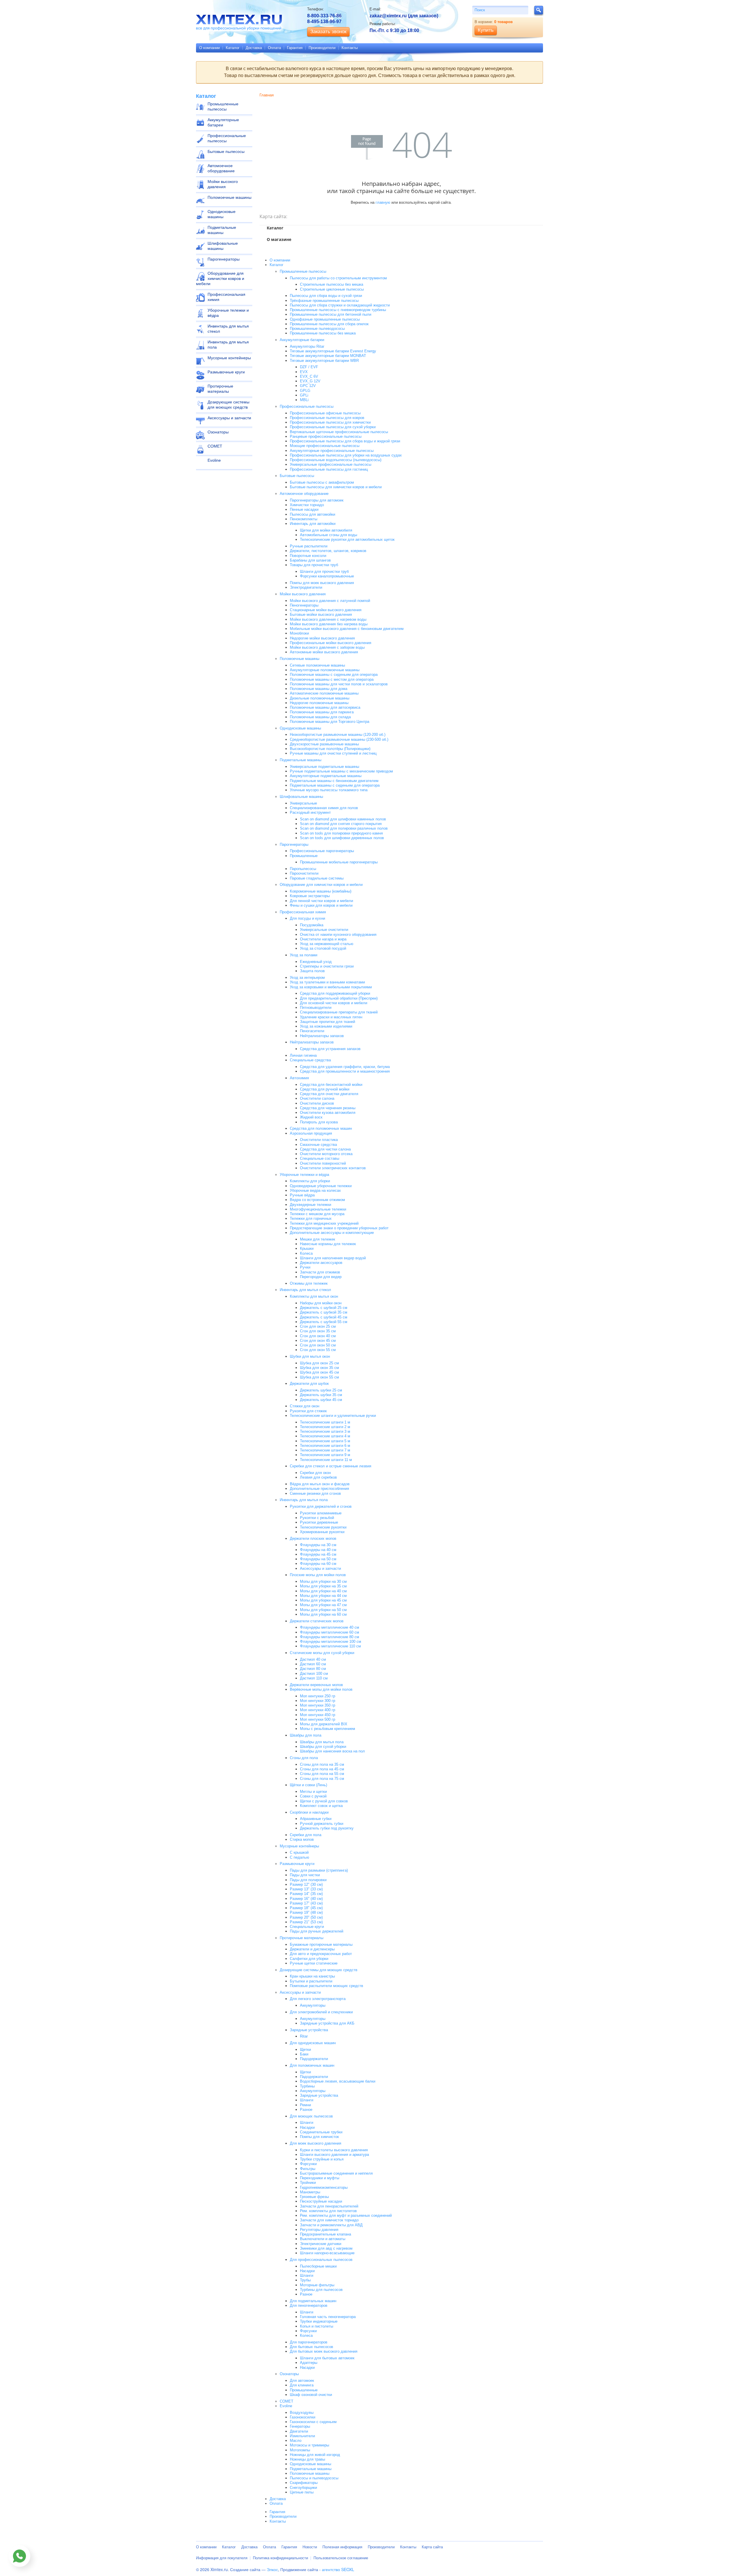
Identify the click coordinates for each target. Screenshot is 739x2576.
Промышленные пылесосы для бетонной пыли (331, 314)
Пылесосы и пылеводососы (314, 2478)
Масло (296, 2441)
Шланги (307, 2100)
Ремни (305, 2105)
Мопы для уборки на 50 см (323, 1610)
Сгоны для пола (304, 1758)
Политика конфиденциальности (280, 2558)
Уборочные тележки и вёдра (228, 313)
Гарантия (295, 48)
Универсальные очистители (324, 930)
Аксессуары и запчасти (229, 418)
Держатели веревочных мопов (316, 1685)
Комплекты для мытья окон (314, 1296)
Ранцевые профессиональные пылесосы (326, 436)
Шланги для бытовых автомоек (327, 2358)
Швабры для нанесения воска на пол (332, 1751)
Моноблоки (299, 633)
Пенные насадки (304, 509)
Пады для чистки (305, 1875)
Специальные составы (320, 1158)
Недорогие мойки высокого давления (322, 638)
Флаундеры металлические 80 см (330, 1637)
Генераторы (300, 2426)
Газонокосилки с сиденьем (313, 2422)
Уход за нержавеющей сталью (327, 944)
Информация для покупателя (222, 2558)
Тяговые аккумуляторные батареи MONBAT (328, 356)
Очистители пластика (319, 1140)
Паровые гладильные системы (317, 878)
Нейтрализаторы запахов (322, 1036)
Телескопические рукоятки (323, 1527)
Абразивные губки (316, 1819)
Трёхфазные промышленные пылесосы (324, 301)
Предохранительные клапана (325, 2234)
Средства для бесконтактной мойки (331, 1085)
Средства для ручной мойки (325, 1089)
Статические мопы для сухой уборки (322, 1653)
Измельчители (302, 2436)
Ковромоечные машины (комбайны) (321, 891)
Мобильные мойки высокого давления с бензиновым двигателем (347, 629)
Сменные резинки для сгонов (315, 1493)
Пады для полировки (308, 1880)
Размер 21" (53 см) (306, 1922)
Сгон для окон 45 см (318, 1341)
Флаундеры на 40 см (318, 1550)
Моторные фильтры (317, 2285)
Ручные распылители (309, 546)
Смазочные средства (318, 1145)
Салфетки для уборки (309, 1959)
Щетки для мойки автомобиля (326, 530)
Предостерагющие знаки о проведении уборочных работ (339, 1228)
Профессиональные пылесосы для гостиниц (329, 469)
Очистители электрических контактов (333, 1168)
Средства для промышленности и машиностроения (345, 1071)
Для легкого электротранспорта (318, 1999)
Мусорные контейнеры (229, 358)
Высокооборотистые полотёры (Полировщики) (330, 749)
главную (383, 202)
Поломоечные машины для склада (320, 717)
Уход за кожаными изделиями (326, 1026)
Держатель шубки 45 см (321, 1400)
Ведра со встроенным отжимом (317, 1200)
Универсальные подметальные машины (324, 767)
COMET (215, 446)
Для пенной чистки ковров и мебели (321, 901)
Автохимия (299, 1078)
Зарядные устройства (309, 2030)
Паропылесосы (303, 869)
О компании (209, 48)
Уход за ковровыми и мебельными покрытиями (331, 987)
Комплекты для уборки (310, 1181)
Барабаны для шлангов (310, 560)
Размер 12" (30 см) (306, 1884)
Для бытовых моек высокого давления (324, 2351)
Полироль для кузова (319, 1122)
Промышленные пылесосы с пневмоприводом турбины (338, 310)
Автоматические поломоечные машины (324, 693)
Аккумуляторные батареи (223, 122)
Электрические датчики (321, 2244)
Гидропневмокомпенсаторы (324, 2187)
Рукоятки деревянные (319, 1522)
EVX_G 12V (310, 381)
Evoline (214, 460)
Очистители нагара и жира (323, 939)
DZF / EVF (309, 367)
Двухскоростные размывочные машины (324, 744)
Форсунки (308, 2164)
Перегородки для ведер (321, 1277)
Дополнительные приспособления (319, 1489)
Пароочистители (304, 873)
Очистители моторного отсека (326, 1154)
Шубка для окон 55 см (319, 1377)
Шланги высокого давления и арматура (334, 2155)
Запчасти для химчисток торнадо (329, 2220)
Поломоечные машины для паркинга (322, 712)
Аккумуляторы (313, 2005)
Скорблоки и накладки (309, 1812)
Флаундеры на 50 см (318, 1559)
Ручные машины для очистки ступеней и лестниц (333, 753)
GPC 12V (308, 386)
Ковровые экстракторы (310, 896)
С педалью (299, 1857)
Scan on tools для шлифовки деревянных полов (342, 838)
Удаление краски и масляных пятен (331, 1017)
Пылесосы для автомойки (312, 514)
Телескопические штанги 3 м (325, 1431)
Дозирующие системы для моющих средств (228, 405)
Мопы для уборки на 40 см (323, 1591)
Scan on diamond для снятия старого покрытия (341, 824)
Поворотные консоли (308, 556)
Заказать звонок (328, 32)
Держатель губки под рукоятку (327, 1828)
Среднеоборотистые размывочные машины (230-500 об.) (339, 739)
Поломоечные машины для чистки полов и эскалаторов (339, 684)
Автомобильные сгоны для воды (329, 535)
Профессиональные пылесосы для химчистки (330, 422)
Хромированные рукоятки (322, 1532)
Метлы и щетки (313, 1792)
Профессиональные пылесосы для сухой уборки (333, 427)
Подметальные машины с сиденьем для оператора (335, 785)
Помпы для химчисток (319, 2137)
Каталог (233, 48)
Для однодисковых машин (313, 2043)
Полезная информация (342, 2547)
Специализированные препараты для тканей (339, 1012)
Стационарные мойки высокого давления (326, 610)
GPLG (305, 391)
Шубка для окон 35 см (319, 1368)
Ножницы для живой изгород (315, 2455)
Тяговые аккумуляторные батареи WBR (324, 361)
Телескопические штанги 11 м (326, 1460)
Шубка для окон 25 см (319, 1363)
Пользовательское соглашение (341, 2558)
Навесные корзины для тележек (328, 1244)
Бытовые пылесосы (226, 151)
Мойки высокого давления (223, 184)
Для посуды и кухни (307, 918)
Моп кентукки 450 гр (318, 1715)
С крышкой (299, 1852)
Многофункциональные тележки (318, 1209)
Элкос (272, 2569)
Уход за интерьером (307, 978)
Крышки (307, 1248)
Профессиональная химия (226, 297)
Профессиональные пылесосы (227, 138)
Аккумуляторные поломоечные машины (325, 670)
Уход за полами (304, 955)
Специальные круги (307, 1927)
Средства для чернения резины (328, 1108)
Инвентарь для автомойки (313, 524)
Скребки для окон (315, 1473)
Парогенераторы (224, 259)
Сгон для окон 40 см (318, 1336)
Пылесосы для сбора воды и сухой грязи (326, 296)
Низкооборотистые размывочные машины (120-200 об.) (338, 735)
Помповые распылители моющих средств (326, 1986)
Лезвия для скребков (318, 1477)
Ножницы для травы (307, 2459)
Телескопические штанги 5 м (325, 1441)
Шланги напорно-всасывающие (327, 2253)
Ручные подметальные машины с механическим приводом (341, 771)
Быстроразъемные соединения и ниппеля (336, 2173)
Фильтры (308, 2169)
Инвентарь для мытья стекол (228, 329)
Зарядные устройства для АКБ (327, 2023)
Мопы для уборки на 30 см (323, 1581)
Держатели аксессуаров (321, 1263)
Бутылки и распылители (311, 1981)
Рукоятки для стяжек (308, 1411)
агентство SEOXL (338, 2569)
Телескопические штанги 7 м (325, 1450)
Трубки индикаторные (319, 2321)
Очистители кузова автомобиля (328, 1113)
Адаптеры (309, 2363)
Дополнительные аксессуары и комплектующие (332, 1233)
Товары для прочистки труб (314, 565)
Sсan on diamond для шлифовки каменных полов (343, 819)
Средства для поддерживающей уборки (335, 993)
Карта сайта (432, 2547)
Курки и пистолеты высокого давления (334, 2150)
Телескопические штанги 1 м (325, 1422)
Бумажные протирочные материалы (321, 1944)
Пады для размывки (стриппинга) (319, 1870)
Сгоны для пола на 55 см (322, 1774)
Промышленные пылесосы (223, 106)
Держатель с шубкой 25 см (324, 1308)
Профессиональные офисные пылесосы (325, 413)
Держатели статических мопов (317, 1621)
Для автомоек (302, 2380)
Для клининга (302, 2385)
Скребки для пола (306, 1835)
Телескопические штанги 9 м (325, 1455)
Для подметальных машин (313, 2301)
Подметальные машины (222, 230)
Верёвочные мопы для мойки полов (321, 1689)
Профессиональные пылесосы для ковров (327, 418)
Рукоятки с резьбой (317, 1518)
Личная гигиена (303, 1055)
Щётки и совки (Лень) (308, 1785)
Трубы (305, 2280)
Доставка (254, 48)
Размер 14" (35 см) (306, 1894)
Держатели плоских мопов (313, 1538)
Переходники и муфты (320, 2178)
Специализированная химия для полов (324, 808)
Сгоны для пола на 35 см (322, 1764)
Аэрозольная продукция (311, 1133)
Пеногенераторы (304, 605)
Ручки (305, 1267)
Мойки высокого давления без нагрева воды (329, 624)
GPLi (304, 395)
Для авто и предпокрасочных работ (321, 1954)
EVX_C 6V (309, 376)
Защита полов (312, 971)
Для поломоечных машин (312, 2065)
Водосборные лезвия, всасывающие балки (338, 2081)
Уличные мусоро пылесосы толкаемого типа (329, 790)
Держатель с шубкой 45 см (324, 1317)
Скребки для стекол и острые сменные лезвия (331, 1466)
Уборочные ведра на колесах (315, 1190)
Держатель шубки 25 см (321, 1390)
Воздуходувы (302, 2413)
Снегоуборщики (303, 2488)
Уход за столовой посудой (323, 948)
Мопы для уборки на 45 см (323, 1600)
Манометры (310, 2192)
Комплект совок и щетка (321, 1806)
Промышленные (304, 856)
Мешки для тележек (318, 1239)
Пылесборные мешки (318, 2266)
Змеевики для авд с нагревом (326, 2248)
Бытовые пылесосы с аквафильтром (322, 482)
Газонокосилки (303, 2417)
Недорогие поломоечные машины (319, 703)
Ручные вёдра (302, 1195)
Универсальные (303, 803)
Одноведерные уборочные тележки (321, 1186)
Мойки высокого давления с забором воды (327, 647)
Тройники (308, 2183)
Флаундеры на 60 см (318, 1564)
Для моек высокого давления (316, 2143)
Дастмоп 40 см (313, 1659)
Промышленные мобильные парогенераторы (339, 862)
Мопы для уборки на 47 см (323, 1605)
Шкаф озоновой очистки (311, 2395)
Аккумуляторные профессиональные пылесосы (332, 451)
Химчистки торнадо (307, 505)
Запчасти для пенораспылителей (329, 2206)
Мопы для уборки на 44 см (323, 1596)
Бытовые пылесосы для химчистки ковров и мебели (336, 487)
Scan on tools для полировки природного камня (341, 833)
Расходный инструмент (310, 812)
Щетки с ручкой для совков (324, 1801)
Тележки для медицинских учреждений (324, 1223)
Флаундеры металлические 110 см (330, 1646)
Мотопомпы (300, 2450)
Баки (304, 2054)
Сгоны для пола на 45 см (322, 1769)
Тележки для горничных (311, 1218)
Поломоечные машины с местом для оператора (332, 679)
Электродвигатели (306, 587)
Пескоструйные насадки (321, 2201)
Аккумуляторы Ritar (307, 346)
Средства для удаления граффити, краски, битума (345, 1067)
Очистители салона (317, 1098)
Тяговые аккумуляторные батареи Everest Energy (333, 351)
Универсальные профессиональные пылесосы (331, 464)
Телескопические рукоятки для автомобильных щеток (347, 539)
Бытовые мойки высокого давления (321, 614)
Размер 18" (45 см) (306, 1908)
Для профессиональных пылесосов (321, 2260)
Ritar (304, 2036)
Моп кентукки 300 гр (318, 1701)
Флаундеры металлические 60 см (330, 1632)
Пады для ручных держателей (317, 1931)
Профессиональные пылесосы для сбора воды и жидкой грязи (345, 441)
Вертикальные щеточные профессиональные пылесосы (339, 432)
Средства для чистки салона (325, 1149)
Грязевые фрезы (314, 2197)
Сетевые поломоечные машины (317, 665)
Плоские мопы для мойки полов (318, 1575)
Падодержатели (314, 2059)
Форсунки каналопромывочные (327, 576)
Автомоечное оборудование (221, 168)
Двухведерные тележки (310, 1205)
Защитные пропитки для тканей (327, 1022)
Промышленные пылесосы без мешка (323, 333)
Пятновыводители (316, 1008)
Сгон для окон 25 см (318, 1326)
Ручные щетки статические (314, 1963)
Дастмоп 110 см (314, 1678)
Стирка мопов (302, 1839)
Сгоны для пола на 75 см (322, 1779)
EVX (304, 372)
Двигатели (299, 2431)
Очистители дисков (317, 1103)
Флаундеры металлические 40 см (330, 1627)
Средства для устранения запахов (330, 1049)
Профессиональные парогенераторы (322, 851)
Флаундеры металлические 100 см (331, 1641)
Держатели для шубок (309, 1384)
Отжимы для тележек (309, 1283)
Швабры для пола (306, 1735)
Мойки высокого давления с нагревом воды (328, 619)
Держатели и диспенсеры (312, 1949)
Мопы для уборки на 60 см (323, 1614)
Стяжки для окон (305, 1406)
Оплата (274, 48)
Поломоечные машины (229, 197)
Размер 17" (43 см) (306, 1903)
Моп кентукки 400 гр (318, 1710)
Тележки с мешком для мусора (317, 1214)
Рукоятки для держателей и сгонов (321, 1506)
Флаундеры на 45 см (318, 1554)
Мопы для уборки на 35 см (323, 1586)
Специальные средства (310, 1060)
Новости (310, 2547)
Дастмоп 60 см (313, 1664)
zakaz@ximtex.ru (388, 16)
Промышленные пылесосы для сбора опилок (329, 324)
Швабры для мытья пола (322, 1742)
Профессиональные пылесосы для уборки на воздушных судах (346, 455)
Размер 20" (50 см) (306, 1917)
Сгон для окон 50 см (318, 1345)
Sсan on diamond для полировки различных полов (344, 828)
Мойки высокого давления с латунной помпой (330, 601)
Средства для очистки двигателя (329, 1094)
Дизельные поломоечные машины (320, 698)
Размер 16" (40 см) (306, 1899)
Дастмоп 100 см (314, 1674)
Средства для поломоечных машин (321, 1128)
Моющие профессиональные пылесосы (325, 446)
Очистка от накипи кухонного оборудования (338, 935)
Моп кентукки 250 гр (318, 1696)
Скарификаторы (304, 2483)
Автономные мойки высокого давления (324, 652)
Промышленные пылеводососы (317, 329)
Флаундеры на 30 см (318, 1545)
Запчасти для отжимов (320, 1272)
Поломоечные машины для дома (319, 689)
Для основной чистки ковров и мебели (334, 1003)
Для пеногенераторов (309, 2305)
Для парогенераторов (309, 2342)
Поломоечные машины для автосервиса (325, 707)
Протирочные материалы (220, 389)
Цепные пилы (302, 2492)
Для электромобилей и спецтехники (321, 2012)
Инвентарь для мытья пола (228, 345)
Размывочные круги (226, 372)
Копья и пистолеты (317, 2326)
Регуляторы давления (319, 2230)
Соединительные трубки (321, 2132)
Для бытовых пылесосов (311, 2347)
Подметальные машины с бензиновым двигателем (334, 781)
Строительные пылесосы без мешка (332, 284)
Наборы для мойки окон (321, 1303)
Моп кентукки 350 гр (318, 1705)
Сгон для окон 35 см (318, 1331)
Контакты (350, 48)
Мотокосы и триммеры (309, 2445)
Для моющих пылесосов (311, 2116)
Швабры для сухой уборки (323, 1747)
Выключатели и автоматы (323, 2239)
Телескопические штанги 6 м (325, 1446)
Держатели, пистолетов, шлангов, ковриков (328, 551)
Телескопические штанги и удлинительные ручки (333, 1416)
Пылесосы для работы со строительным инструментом (338, 278)
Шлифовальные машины (223, 246)
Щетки (305, 2050)
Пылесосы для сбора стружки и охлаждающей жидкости (340, 305)
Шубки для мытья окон (310, 1356)
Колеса (306, 1253)
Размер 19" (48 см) (306, 1912)
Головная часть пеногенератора (328, 2317)
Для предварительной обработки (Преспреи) (339, 998)
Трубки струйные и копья (322, 2159)
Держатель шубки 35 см (321, 1395)
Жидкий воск (311, 1117)
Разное (306, 2110)
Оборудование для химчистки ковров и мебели (220, 278)
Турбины (307, 2086)
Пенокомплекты (304, 519)
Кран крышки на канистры (312, 1976)
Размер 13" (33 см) (306, 1889)
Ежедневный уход (316, 962)
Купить (486, 30)
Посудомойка (312, 925)
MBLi (304, 400)
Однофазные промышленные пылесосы (325, 319)
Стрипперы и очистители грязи (327, 966)
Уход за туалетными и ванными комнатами (327, 982)
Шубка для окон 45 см (319, 1372)
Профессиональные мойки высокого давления (331, 643)
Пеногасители (312, 1031)
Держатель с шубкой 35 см (324, 1312)
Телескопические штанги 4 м (325, 1436)
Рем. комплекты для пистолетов (328, 2211)
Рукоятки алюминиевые (321, 1513)
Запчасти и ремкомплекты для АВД (331, 2225)
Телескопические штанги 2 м (325, 1427)
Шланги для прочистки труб (324, 571)
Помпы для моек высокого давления (322, 583)
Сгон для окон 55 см (318, 1350)
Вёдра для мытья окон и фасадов (320, 1484)
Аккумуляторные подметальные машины (326, 776)
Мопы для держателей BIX (324, 1724)
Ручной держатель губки (322, 1824)
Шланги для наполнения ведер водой (333, 1258)
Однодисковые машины (222, 214)
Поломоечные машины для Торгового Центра (330, 722)
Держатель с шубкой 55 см (324, 1322)
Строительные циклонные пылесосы (332, 289)
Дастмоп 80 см (313, 1669)
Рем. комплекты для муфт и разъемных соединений (346, 2215)
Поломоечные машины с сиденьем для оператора (334, 675)
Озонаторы (218, 432)
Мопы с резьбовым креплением (327, 1729)
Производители (322, 48)
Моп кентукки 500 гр (318, 1719)
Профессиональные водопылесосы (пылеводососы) (336, 460)
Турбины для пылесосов (321, 2290)
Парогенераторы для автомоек (317, 500)
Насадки (307, 2127)
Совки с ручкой (313, 1796)
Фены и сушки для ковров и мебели (321, 905)
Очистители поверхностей (323, 1163)
